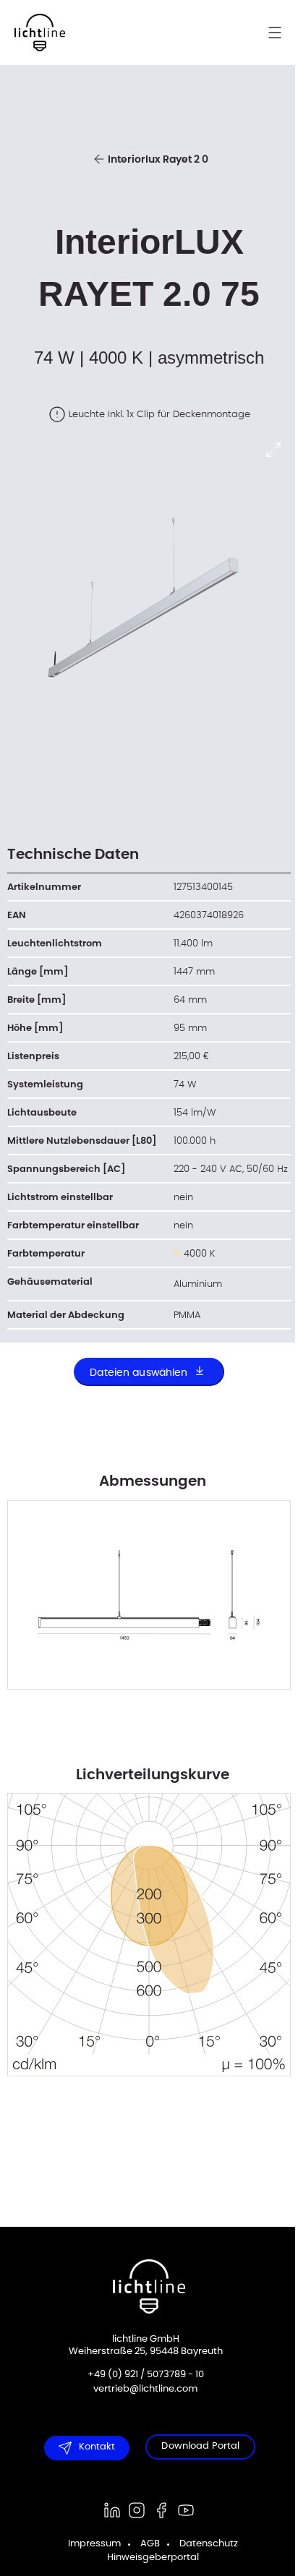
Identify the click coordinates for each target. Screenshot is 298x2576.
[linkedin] (107, 2510)
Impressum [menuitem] (89, 2544)
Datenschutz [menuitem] (203, 2544)
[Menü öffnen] (282, 33)
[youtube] (181, 2510)
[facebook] (156, 2510)
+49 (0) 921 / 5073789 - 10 (140, 2375)
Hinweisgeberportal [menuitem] (147, 2558)
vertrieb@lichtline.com (140, 2389)
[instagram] (132, 2510)
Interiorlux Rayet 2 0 (158, 160)
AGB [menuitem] (144, 2544)
